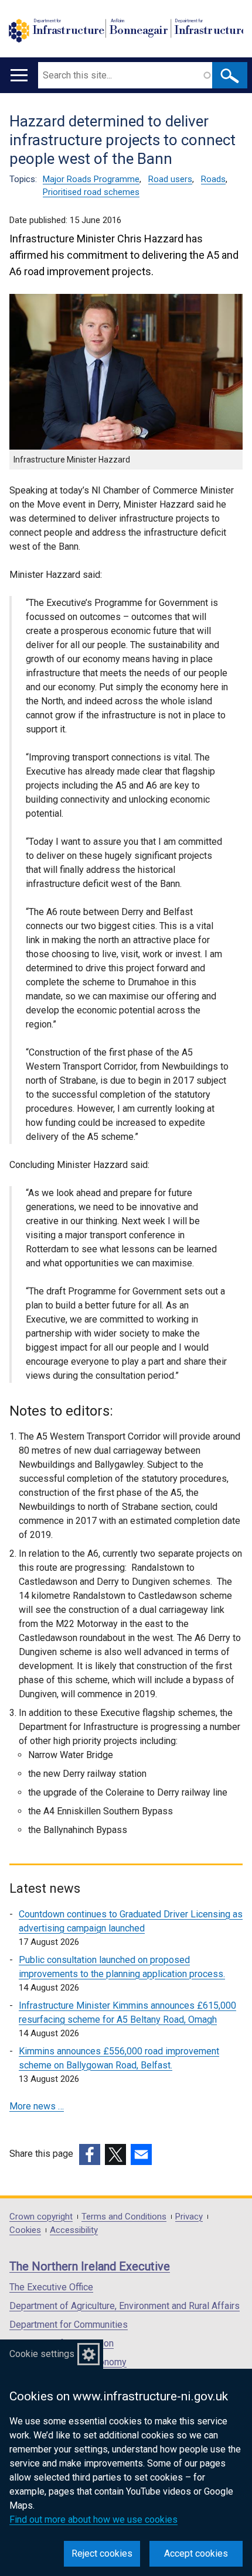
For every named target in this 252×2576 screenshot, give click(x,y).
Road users (170, 179)
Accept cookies (196, 2553)
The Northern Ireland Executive (90, 2266)
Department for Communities (69, 2325)
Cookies (25, 2230)
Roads (213, 179)
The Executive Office (51, 2287)
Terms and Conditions (124, 2217)
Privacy (189, 2217)
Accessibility (74, 2230)
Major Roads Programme (91, 179)
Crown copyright (41, 2217)
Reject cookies (102, 2553)
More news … (37, 2106)
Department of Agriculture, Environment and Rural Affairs (125, 2306)
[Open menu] (19, 75)
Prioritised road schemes (91, 192)
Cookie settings (42, 2354)
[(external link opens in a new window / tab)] (90, 2154)
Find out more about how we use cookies (93, 2520)
